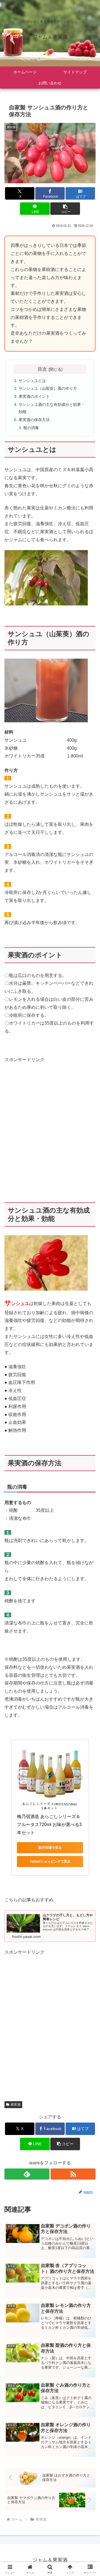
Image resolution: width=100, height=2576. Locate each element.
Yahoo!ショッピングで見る (50, 1861)
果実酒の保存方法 (34, 420)
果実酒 (16, 2105)
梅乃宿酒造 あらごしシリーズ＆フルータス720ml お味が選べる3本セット (49, 1825)
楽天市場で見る (50, 1848)
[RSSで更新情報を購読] (73, 2174)
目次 (42, 369)
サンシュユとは (32, 381)
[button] (65, 209)
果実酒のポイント (34, 396)
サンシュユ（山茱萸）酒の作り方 (48, 388)
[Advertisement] (50, 1130)
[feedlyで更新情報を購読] (27, 2174)
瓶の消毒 (31, 428)
